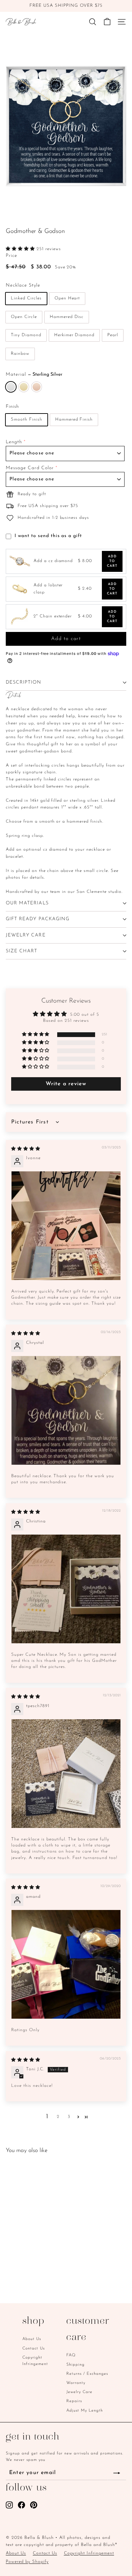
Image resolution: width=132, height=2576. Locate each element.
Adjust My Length (85, 2411)
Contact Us (34, 2348)
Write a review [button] (66, 1084)
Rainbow (20, 354)
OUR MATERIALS (27, 903)
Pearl (113, 335)
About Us (32, 2339)
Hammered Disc (67, 317)
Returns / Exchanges (87, 2374)
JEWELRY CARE (26, 935)
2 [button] (58, 2117)
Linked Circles (26, 298)
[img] (26, 1149)
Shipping (75, 2365)
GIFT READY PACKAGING (38, 919)
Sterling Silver (11, 387)
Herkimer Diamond (74, 335)
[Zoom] (120, 211)
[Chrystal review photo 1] (66, 1410)
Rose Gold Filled (37, 387)
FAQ (71, 2355)
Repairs (74, 2401)
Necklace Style (23, 285)
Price (12, 256)
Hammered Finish (74, 419)
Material (34, 375)
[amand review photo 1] (66, 1964)
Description (24, 682)
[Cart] (107, 22)
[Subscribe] (117, 2473)
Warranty (76, 2383)
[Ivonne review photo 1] (66, 1226)
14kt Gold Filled (24, 387)
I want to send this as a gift (48, 536)
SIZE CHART (22, 951)
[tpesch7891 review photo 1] (66, 1774)
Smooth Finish (27, 419)
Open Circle (24, 317)
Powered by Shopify (27, 2562)
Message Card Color (30, 468)
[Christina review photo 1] (66, 1589)
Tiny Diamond (26, 335)
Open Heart (67, 298)
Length (14, 442)
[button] (21, 249)
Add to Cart (112, 561)
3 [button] (69, 2117)
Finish (12, 407)
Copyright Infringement (35, 2361)
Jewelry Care (79, 2392)
